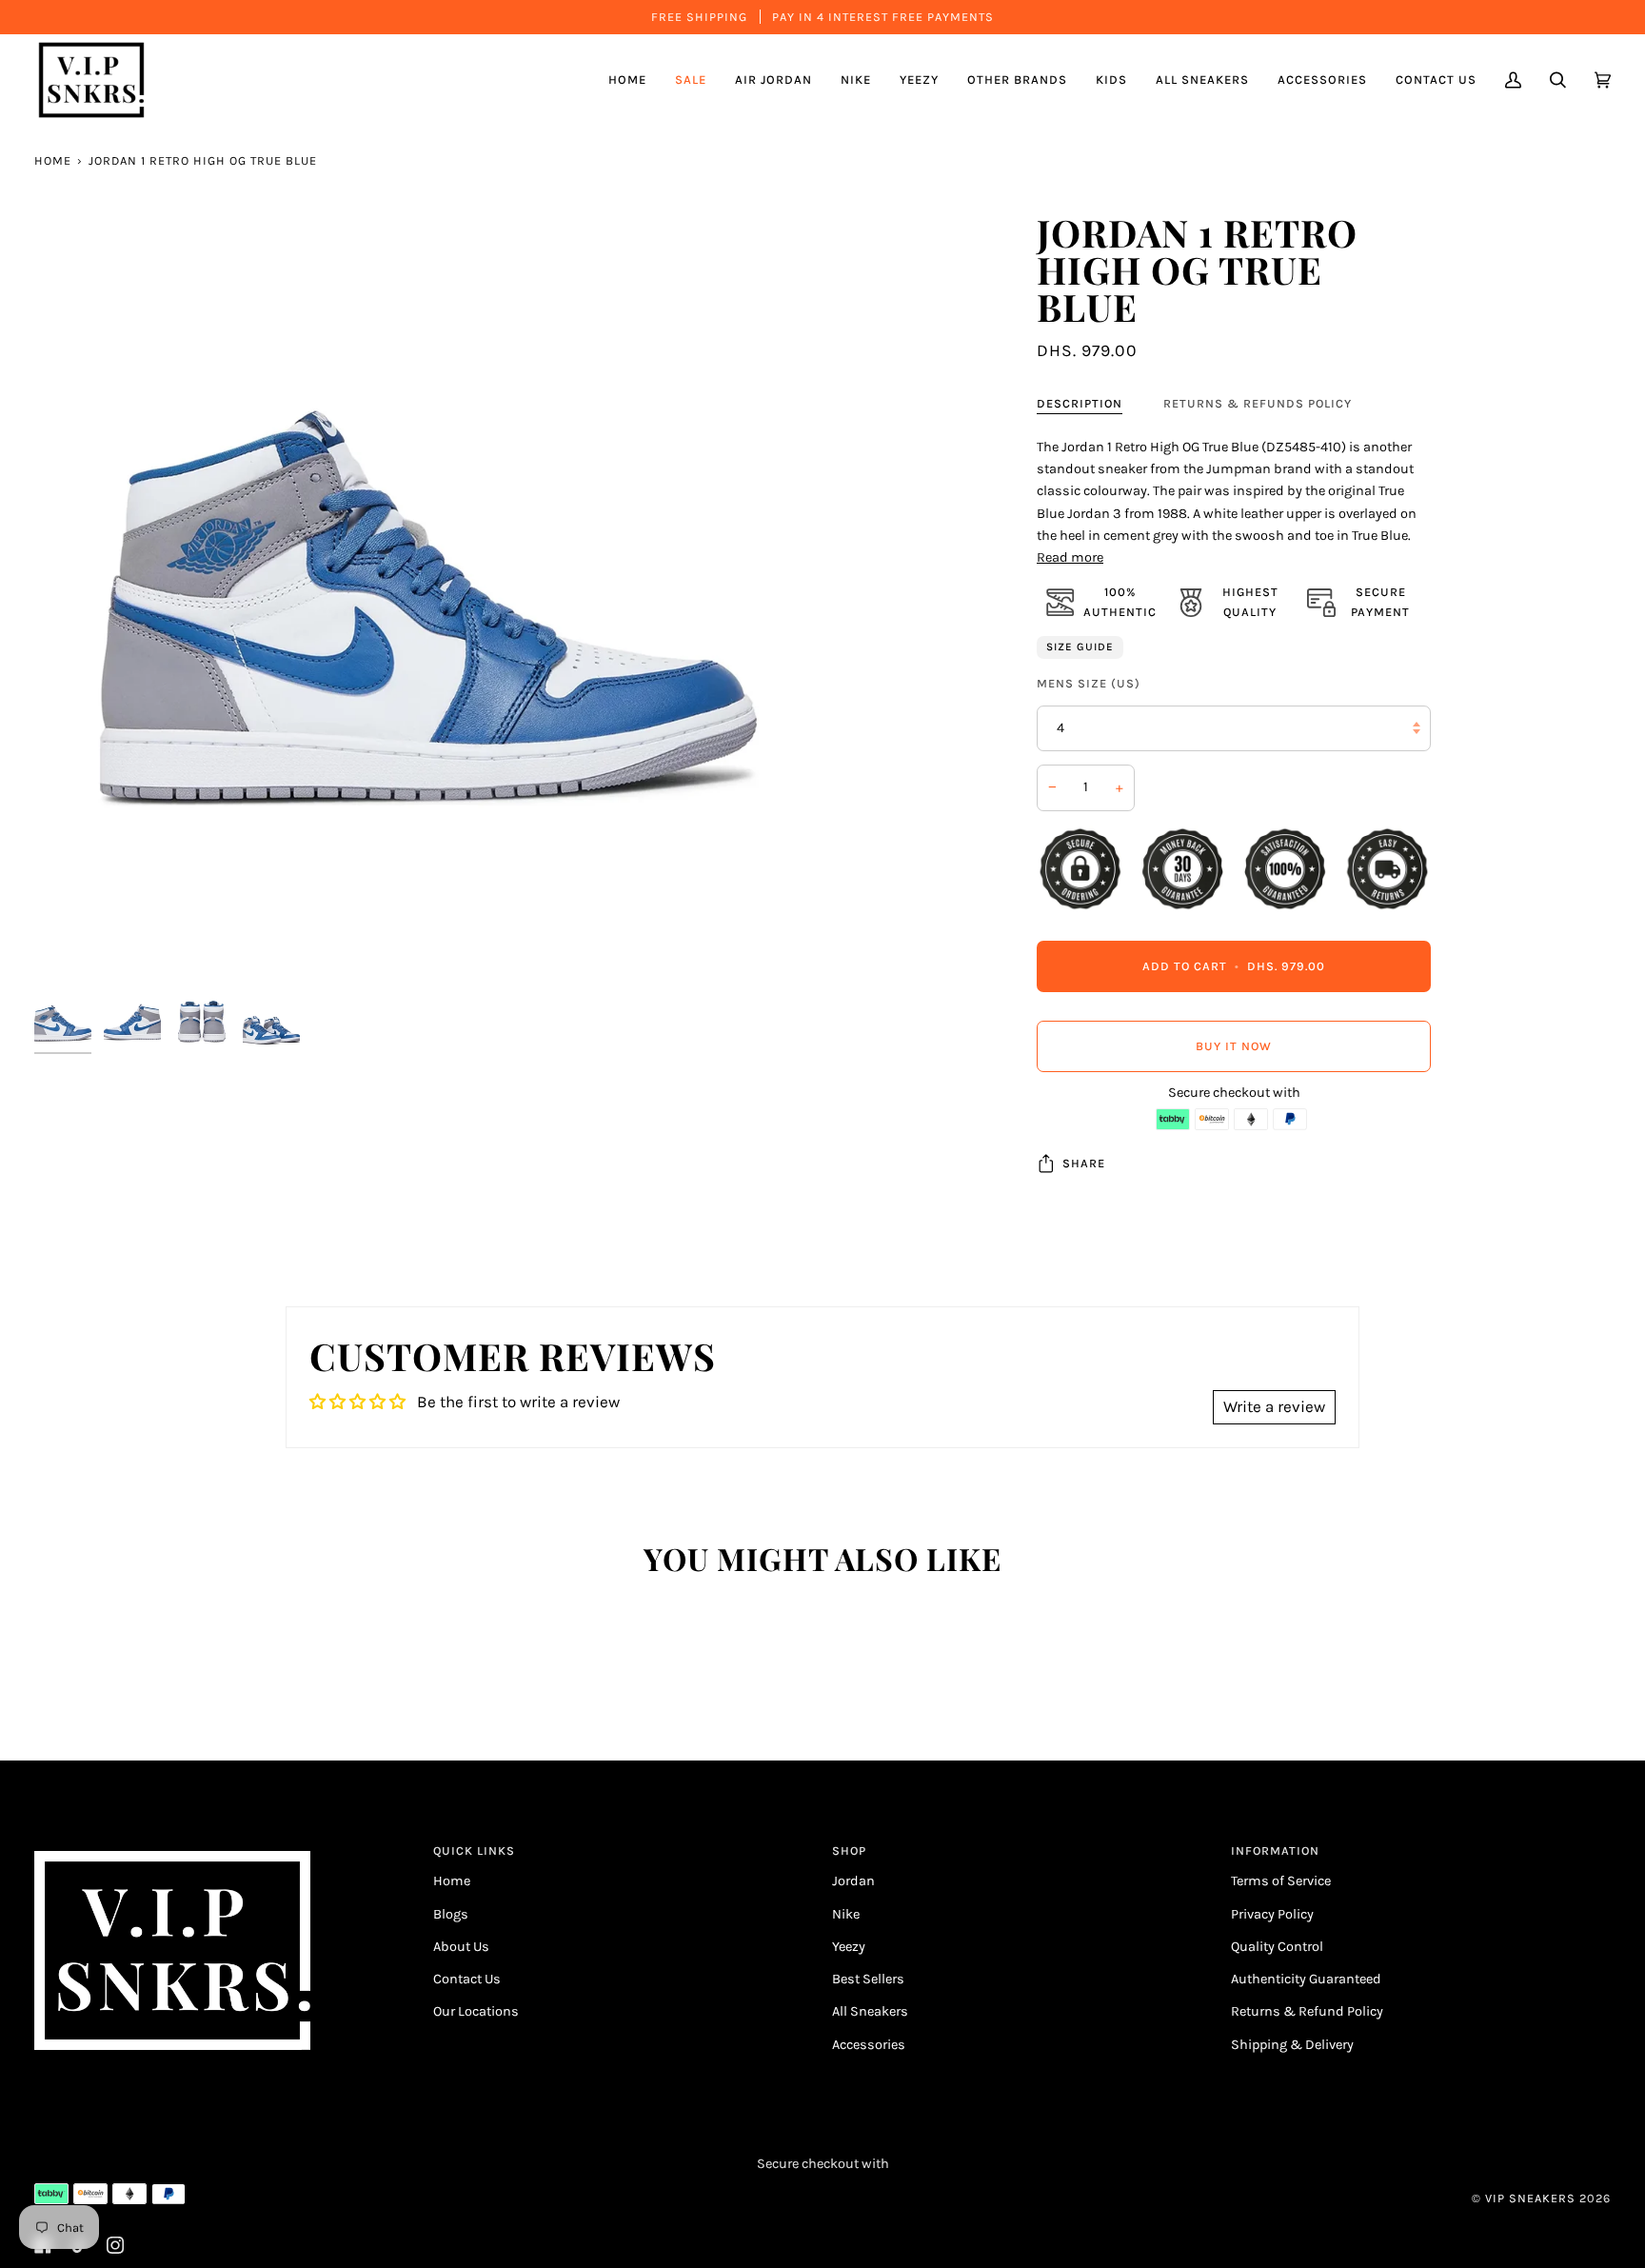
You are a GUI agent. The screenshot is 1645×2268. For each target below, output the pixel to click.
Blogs (451, 1914)
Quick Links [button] (474, 1850)
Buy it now (1234, 1046)
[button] (773, 80)
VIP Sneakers (1530, 2198)
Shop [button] (849, 1850)
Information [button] (1275, 1850)
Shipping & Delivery (1292, 2045)
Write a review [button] (1274, 1406)
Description (1080, 403)
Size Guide (1080, 647)
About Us (461, 1947)
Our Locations (476, 2011)
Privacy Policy (1272, 1914)
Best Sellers (868, 1979)
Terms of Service (1281, 1881)
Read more (1070, 557)
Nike (846, 1914)
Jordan (853, 1881)
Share (1084, 1163)
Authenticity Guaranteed (1306, 1979)
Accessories (869, 2045)
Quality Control (1277, 1947)
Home (53, 160)
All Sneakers (870, 2011)
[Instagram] (115, 2245)
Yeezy (849, 1947)
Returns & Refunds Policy (1258, 403)
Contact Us (467, 1979)
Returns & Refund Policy (1307, 2011)
